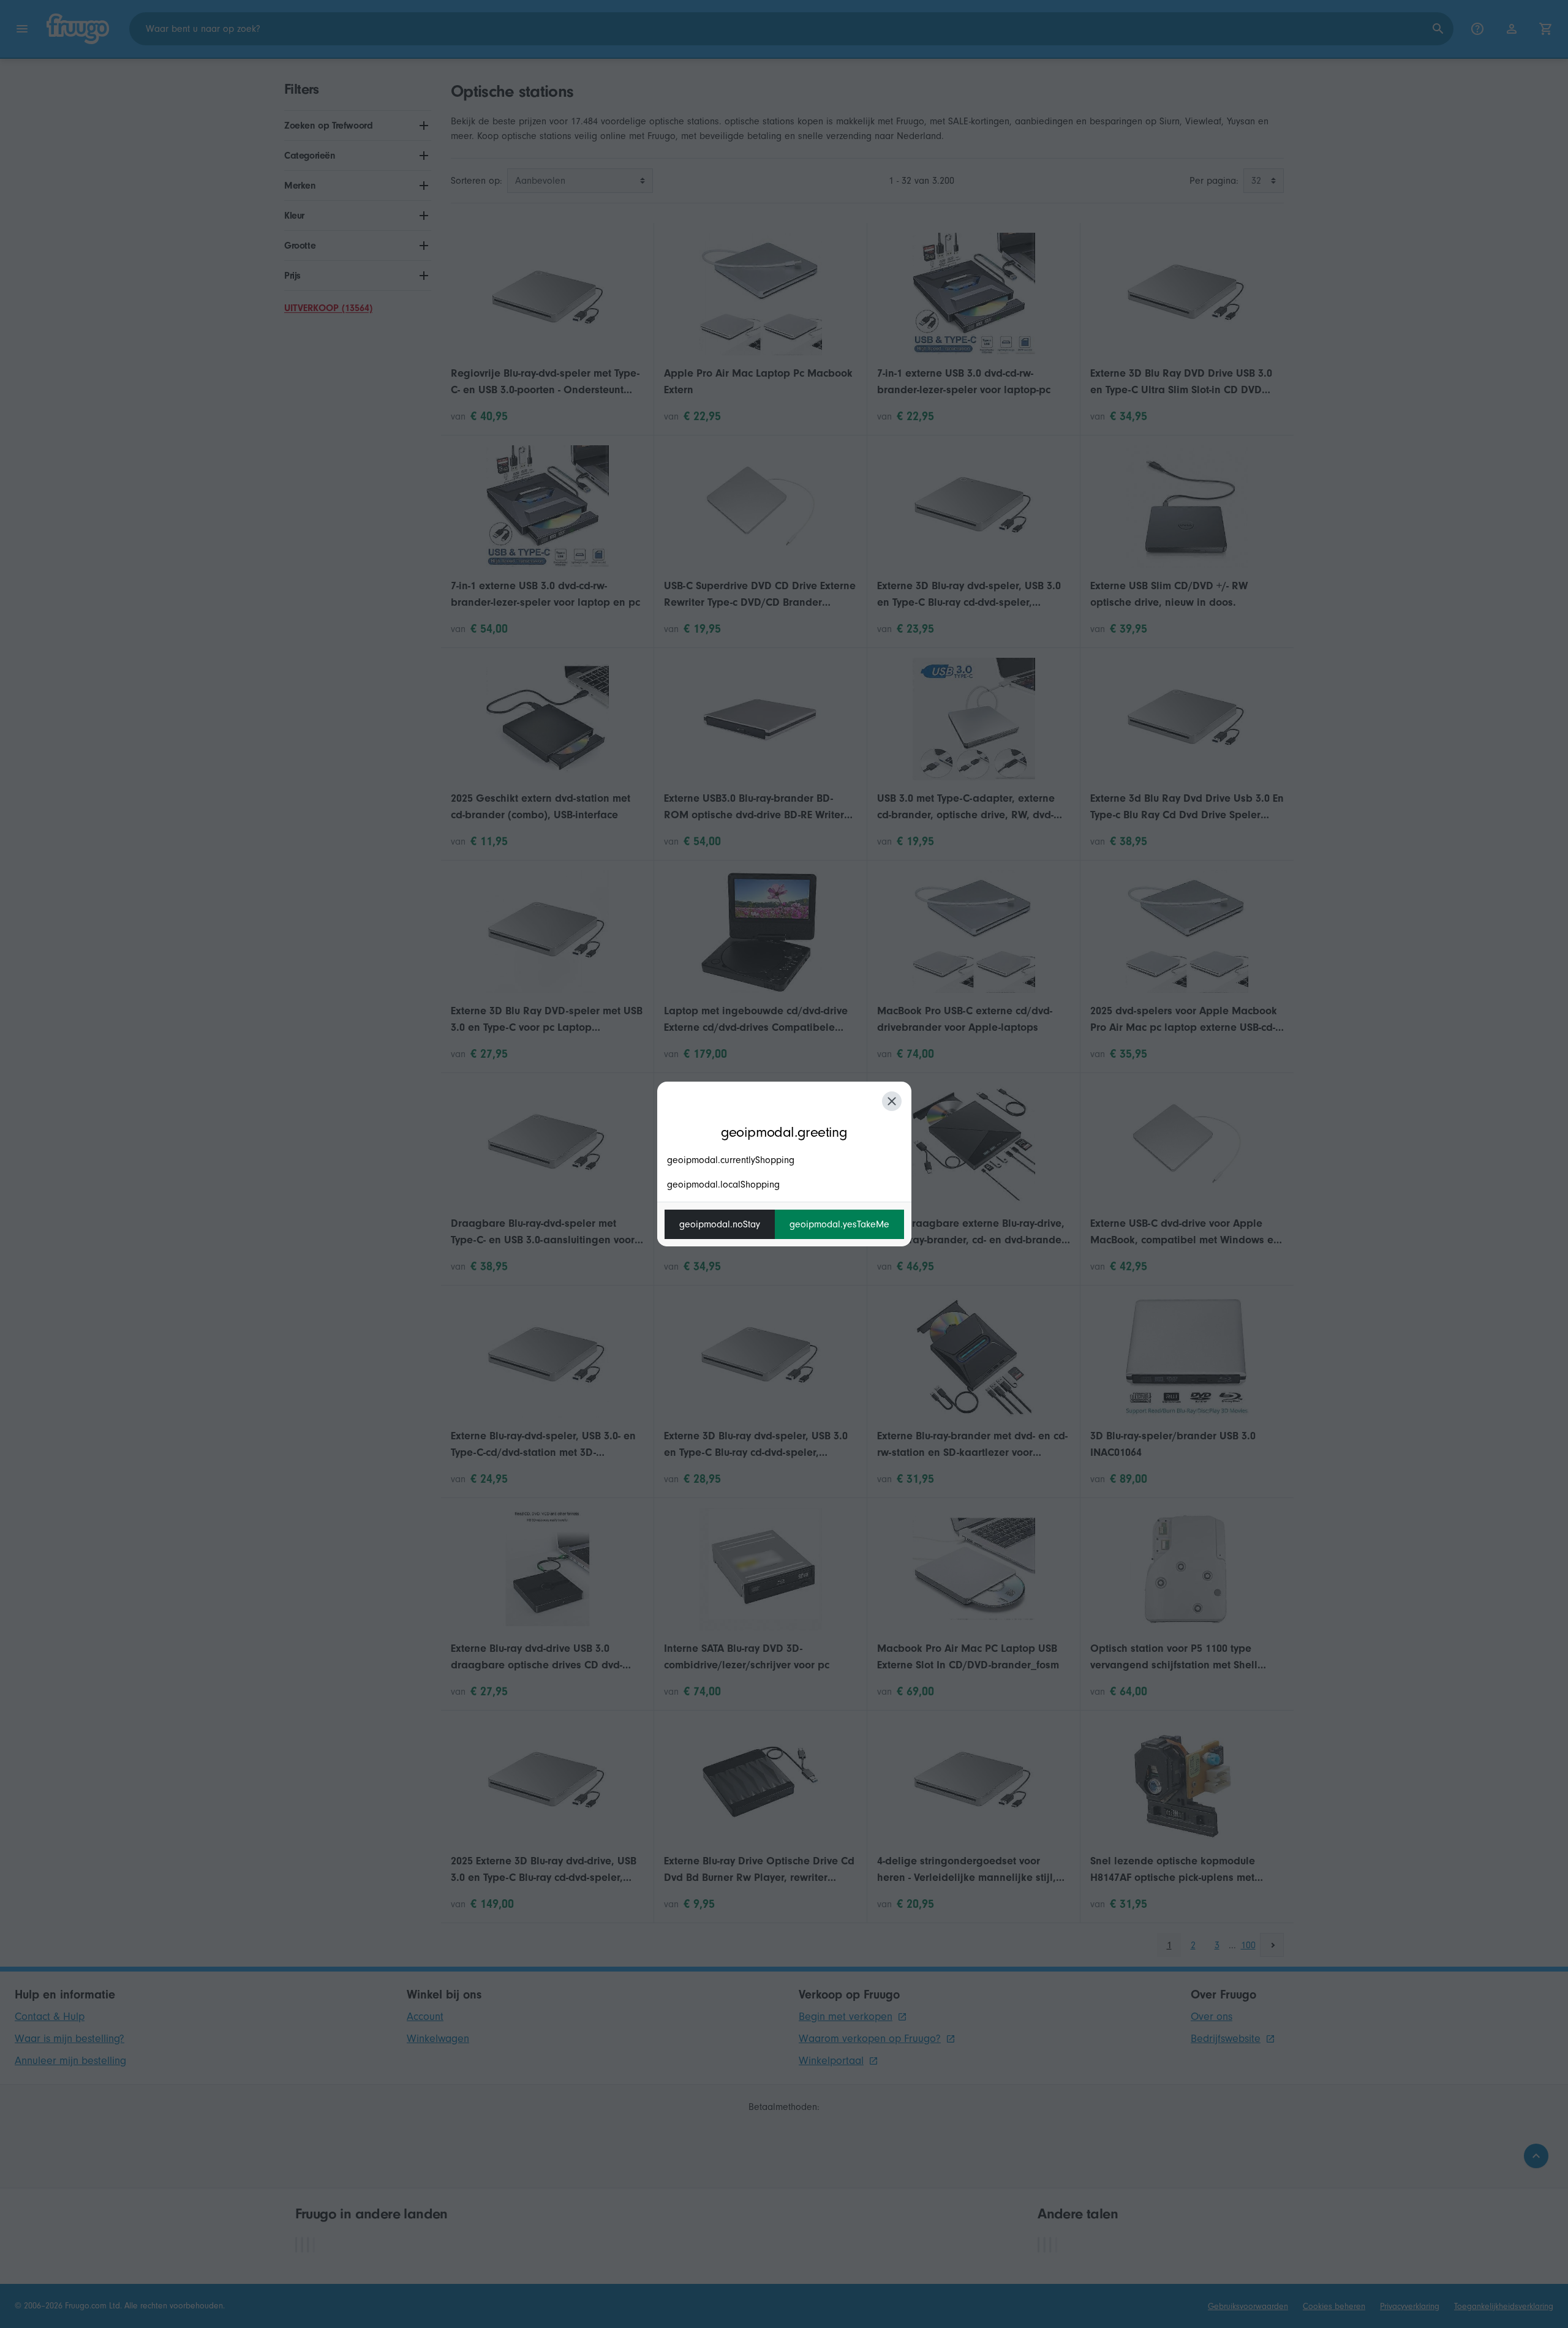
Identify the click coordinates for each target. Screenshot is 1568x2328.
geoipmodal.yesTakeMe (839, 1224)
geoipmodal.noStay (720, 1224)
